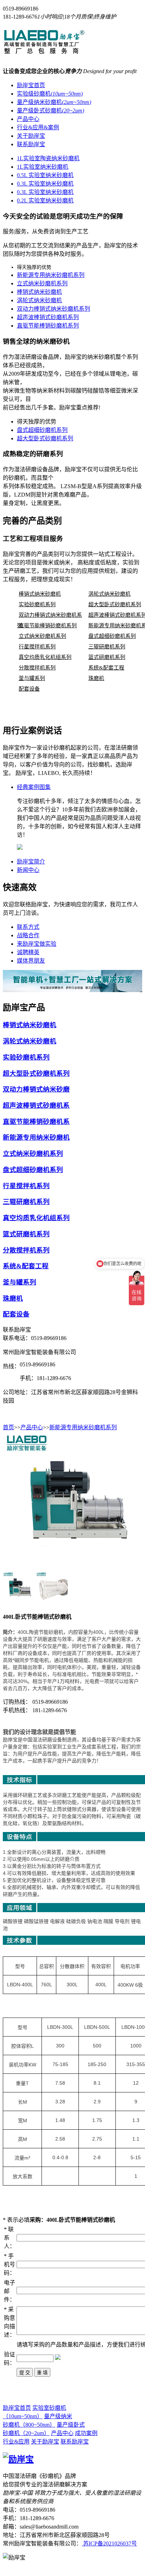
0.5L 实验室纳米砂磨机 (45, 175)
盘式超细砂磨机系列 (42, 430)
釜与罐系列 (32, 678)
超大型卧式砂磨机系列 (45, 438)
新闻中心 (28, 870)
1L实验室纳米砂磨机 (43, 167)
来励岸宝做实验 (37, 944)
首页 (8, 1427)
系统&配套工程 (106, 668)
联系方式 (28, 927)
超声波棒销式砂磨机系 (36, 1105)
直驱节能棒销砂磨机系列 (48, 326)
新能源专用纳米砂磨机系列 (51, 275)
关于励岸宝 (31, 136)
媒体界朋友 (31, 961)
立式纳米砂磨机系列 (42, 283)
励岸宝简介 (31, 862)
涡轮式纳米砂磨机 (39, 300)
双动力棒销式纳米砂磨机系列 (53, 309)
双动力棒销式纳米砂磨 (36, 1089)
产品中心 (28, 119)
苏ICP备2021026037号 (109, 2543)
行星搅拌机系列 (37, 647)
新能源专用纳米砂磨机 (36, 1137)
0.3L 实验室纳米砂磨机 (45, 184)
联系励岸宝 (31, 144)
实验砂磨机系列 (37, 604)
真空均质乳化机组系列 (45, 657)
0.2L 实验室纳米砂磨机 (45, 200)
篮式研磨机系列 (107, 657)
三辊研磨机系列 (107, 647)
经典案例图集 (34, 787)
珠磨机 (96, 678)
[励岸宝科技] (55, 52)
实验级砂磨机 (50, 94)
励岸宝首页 (31, 85)
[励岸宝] (18, 2459)
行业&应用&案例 (38, 127)
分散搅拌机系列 (37, 668)
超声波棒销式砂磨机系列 (48, 317)
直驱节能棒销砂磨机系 (36, 1122)
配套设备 (29, 689)
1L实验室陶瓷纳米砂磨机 (48, 158)
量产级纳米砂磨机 (54, 102)
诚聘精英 (28, 952)
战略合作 (28, 935)
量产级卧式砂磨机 (51, 111)
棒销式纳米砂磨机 (39, 292)
